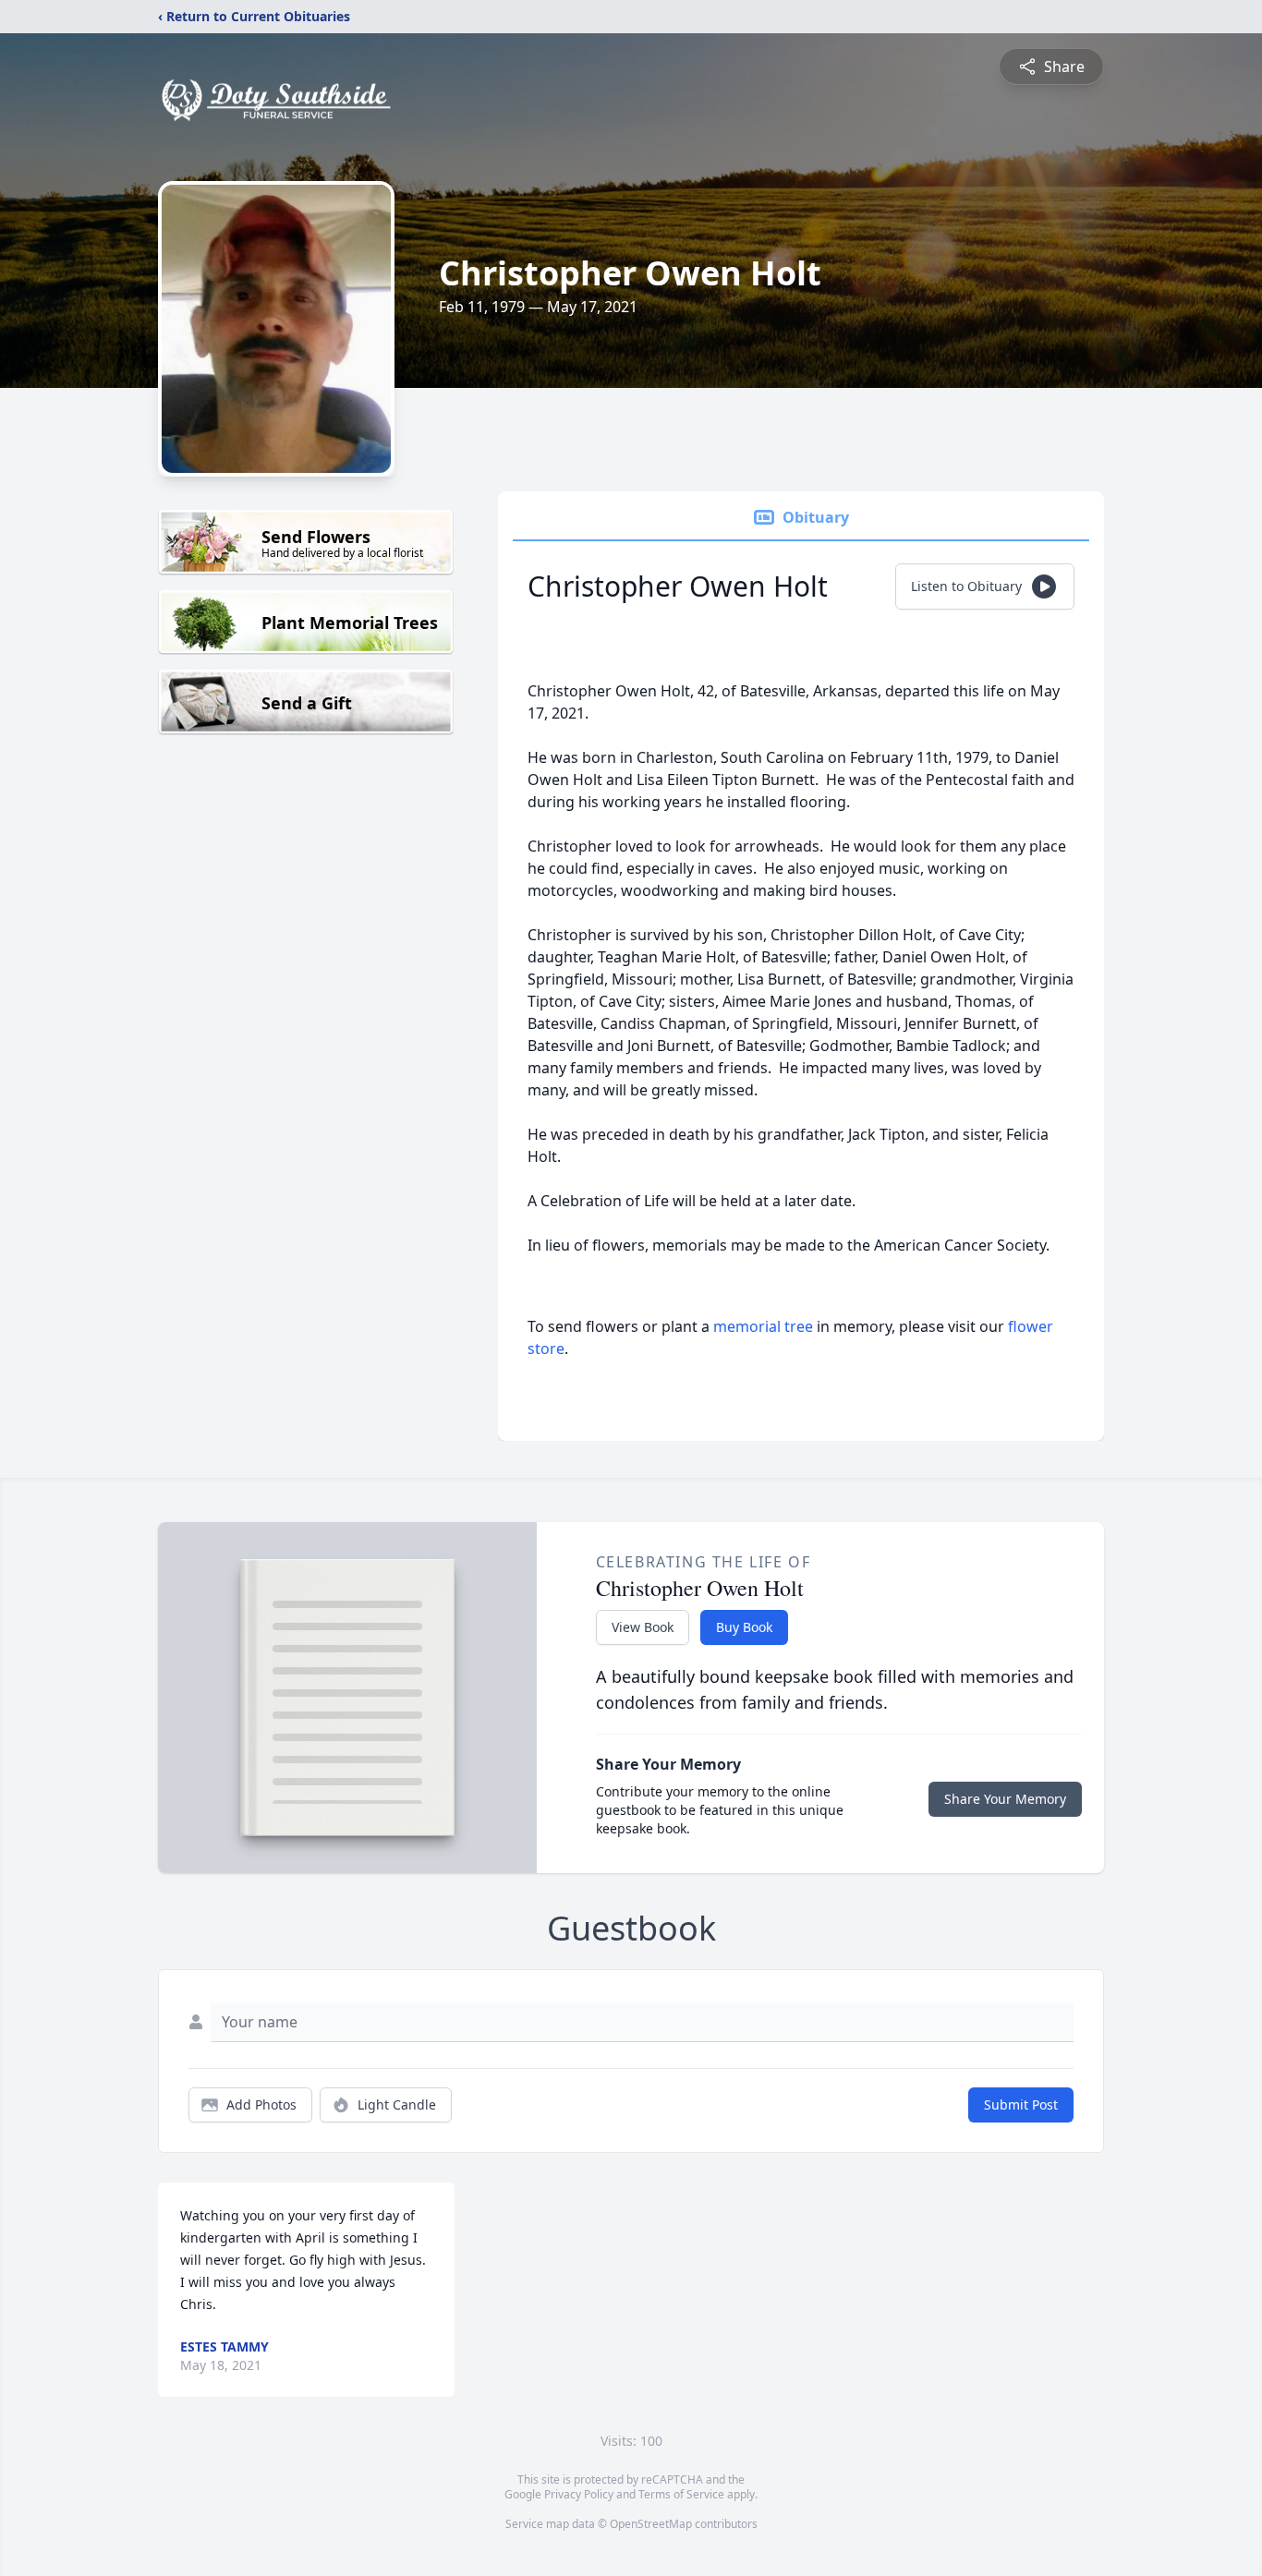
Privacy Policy (579, 2494)
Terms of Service (681, 2494)
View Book (643, 1627)
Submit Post (1021, 2104)
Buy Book (744, 1627)
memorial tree (763, 1326)
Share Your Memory (1005, 1799)
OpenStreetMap (651, 2524)
